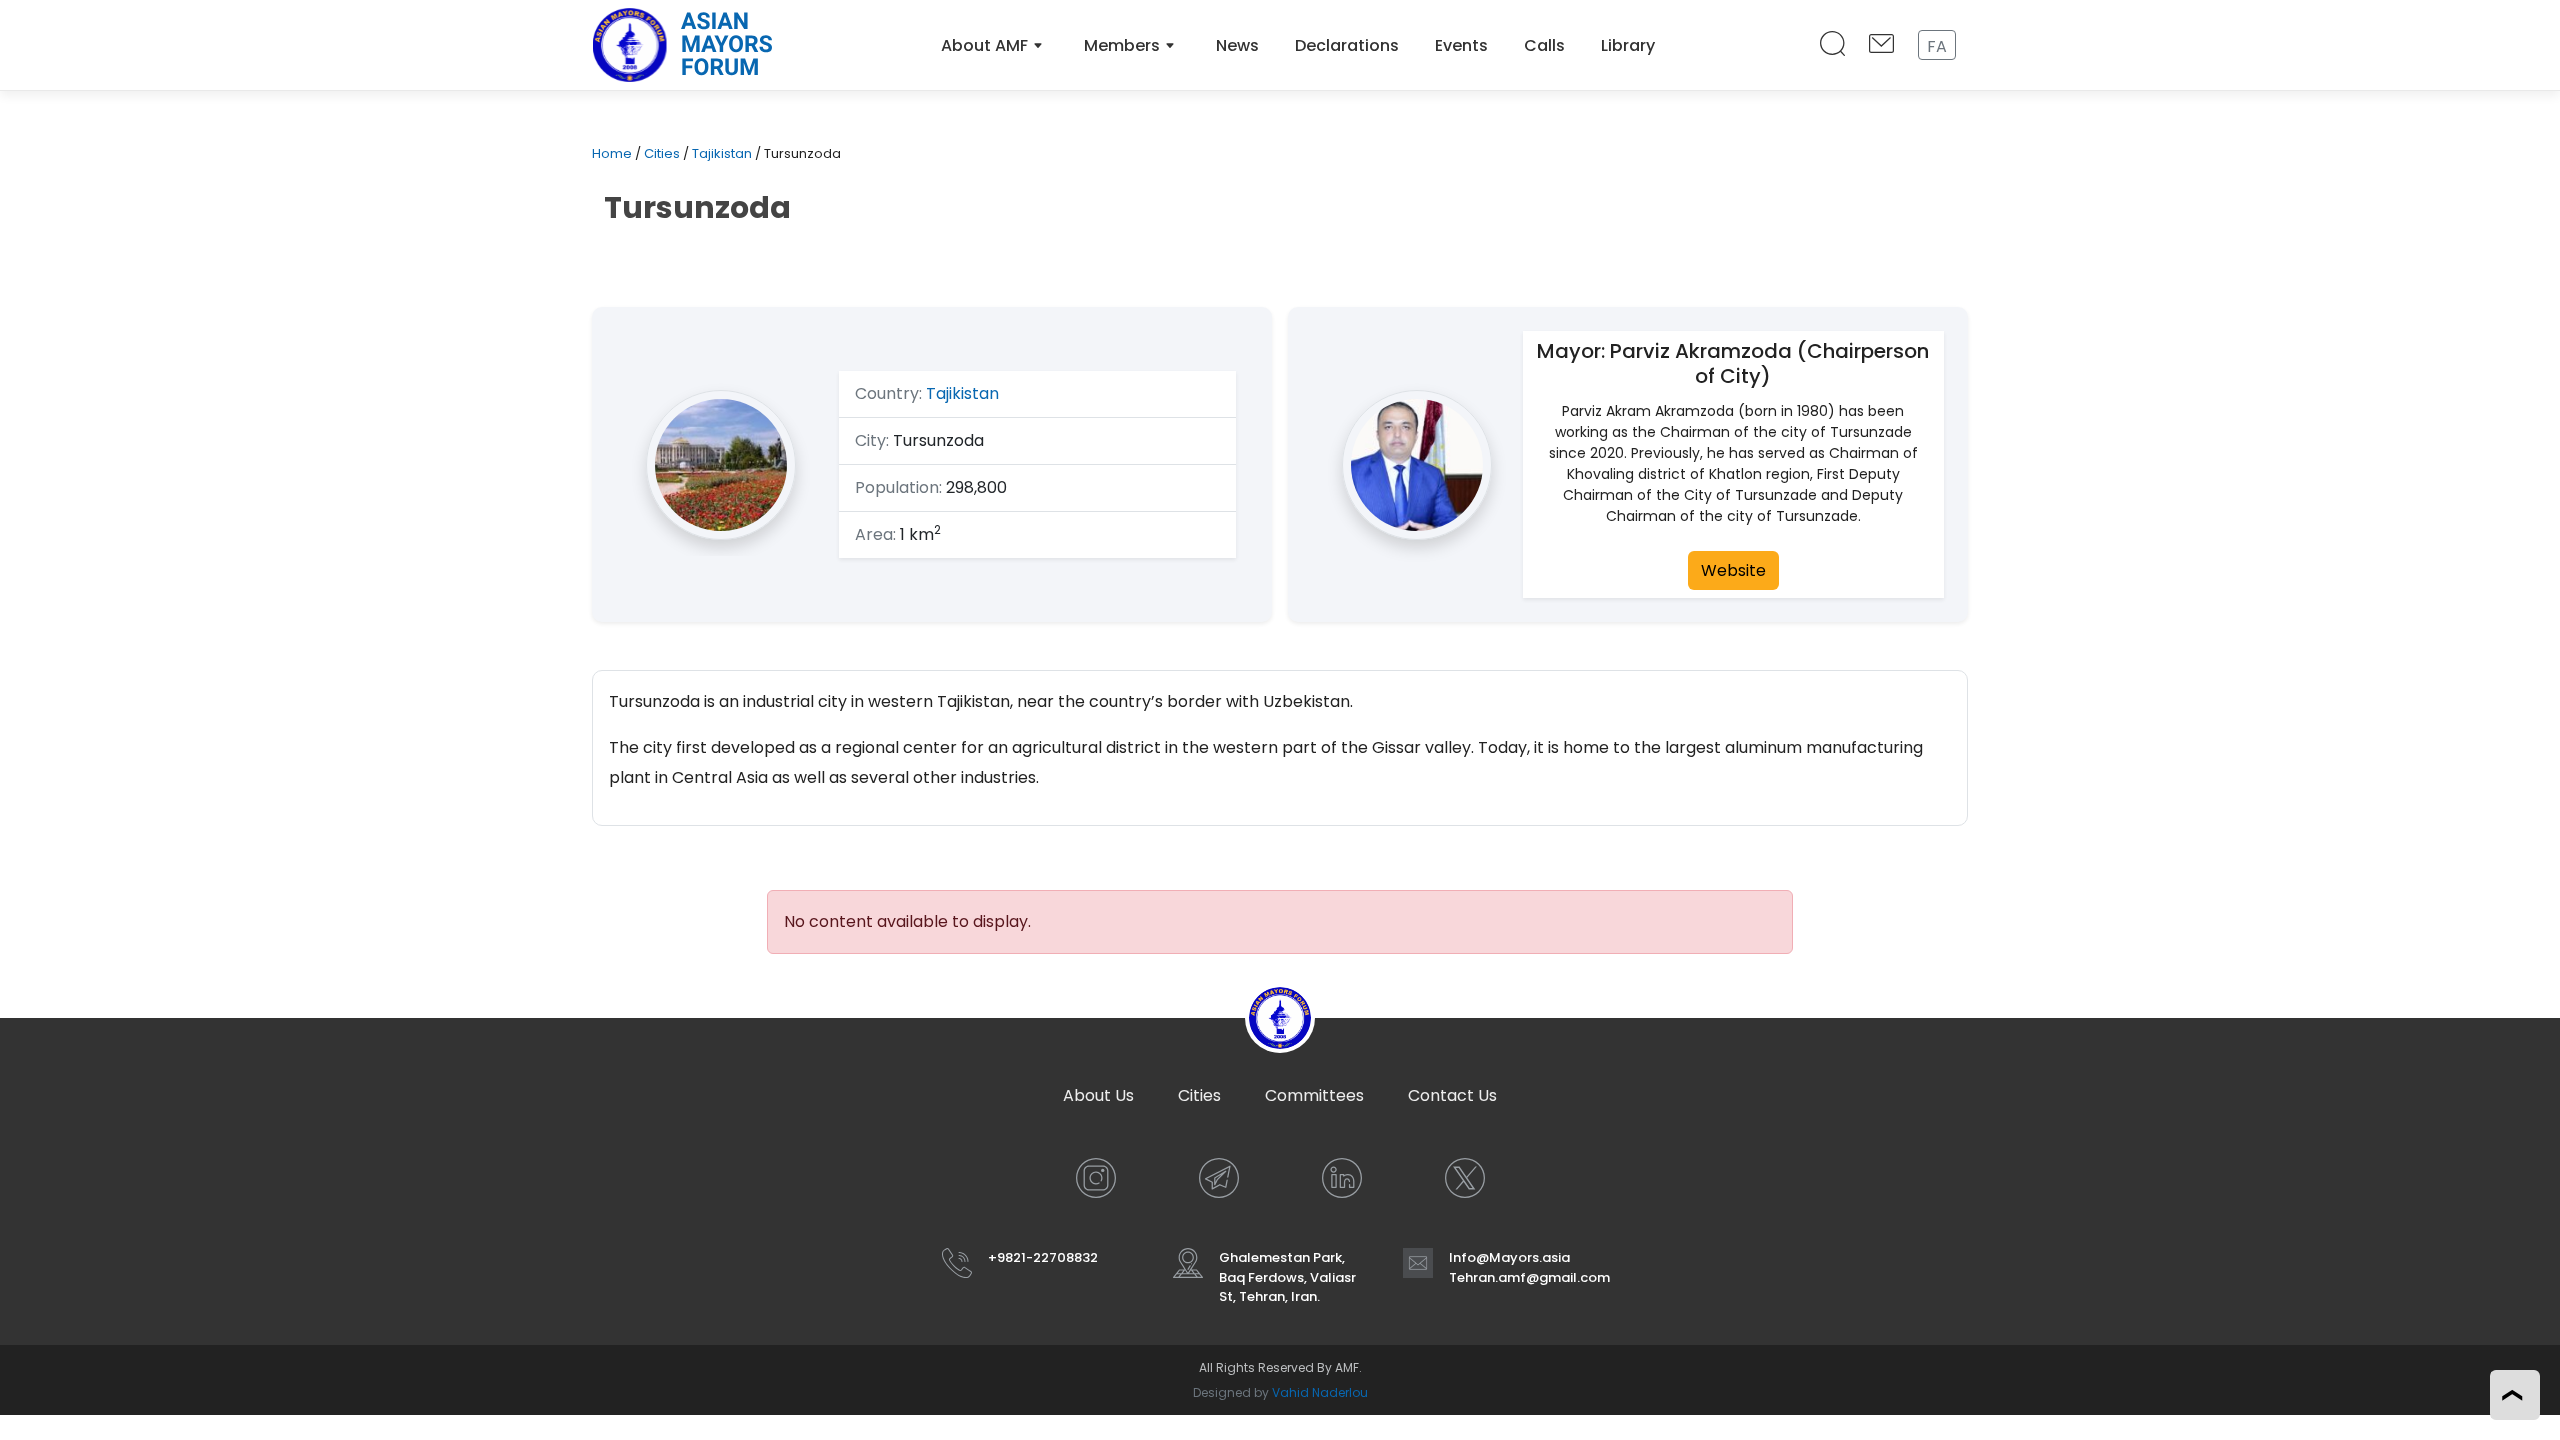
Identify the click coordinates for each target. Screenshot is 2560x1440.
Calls (1544, 45)
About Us (1098, 1095)
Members (1122, 45)
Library (1628, 45)
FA (1937, 46)
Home (612, 153)
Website (1733, 570)
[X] (1465, 1178)
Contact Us (1452, 1095)
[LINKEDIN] (1342, 1178)
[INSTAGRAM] (1096, 1178)
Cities (662, 153)
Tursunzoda (697, 207)
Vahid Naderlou (1320, 1392)
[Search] (1832, 45)
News (1237, 45)
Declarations (1347, 45)
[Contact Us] (1881, 45)
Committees (1314, 1095)
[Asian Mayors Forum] (682, 44)
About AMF (984, 45)
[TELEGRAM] (1219, 1178)
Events (1461, 45)
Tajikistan (722, 153)
